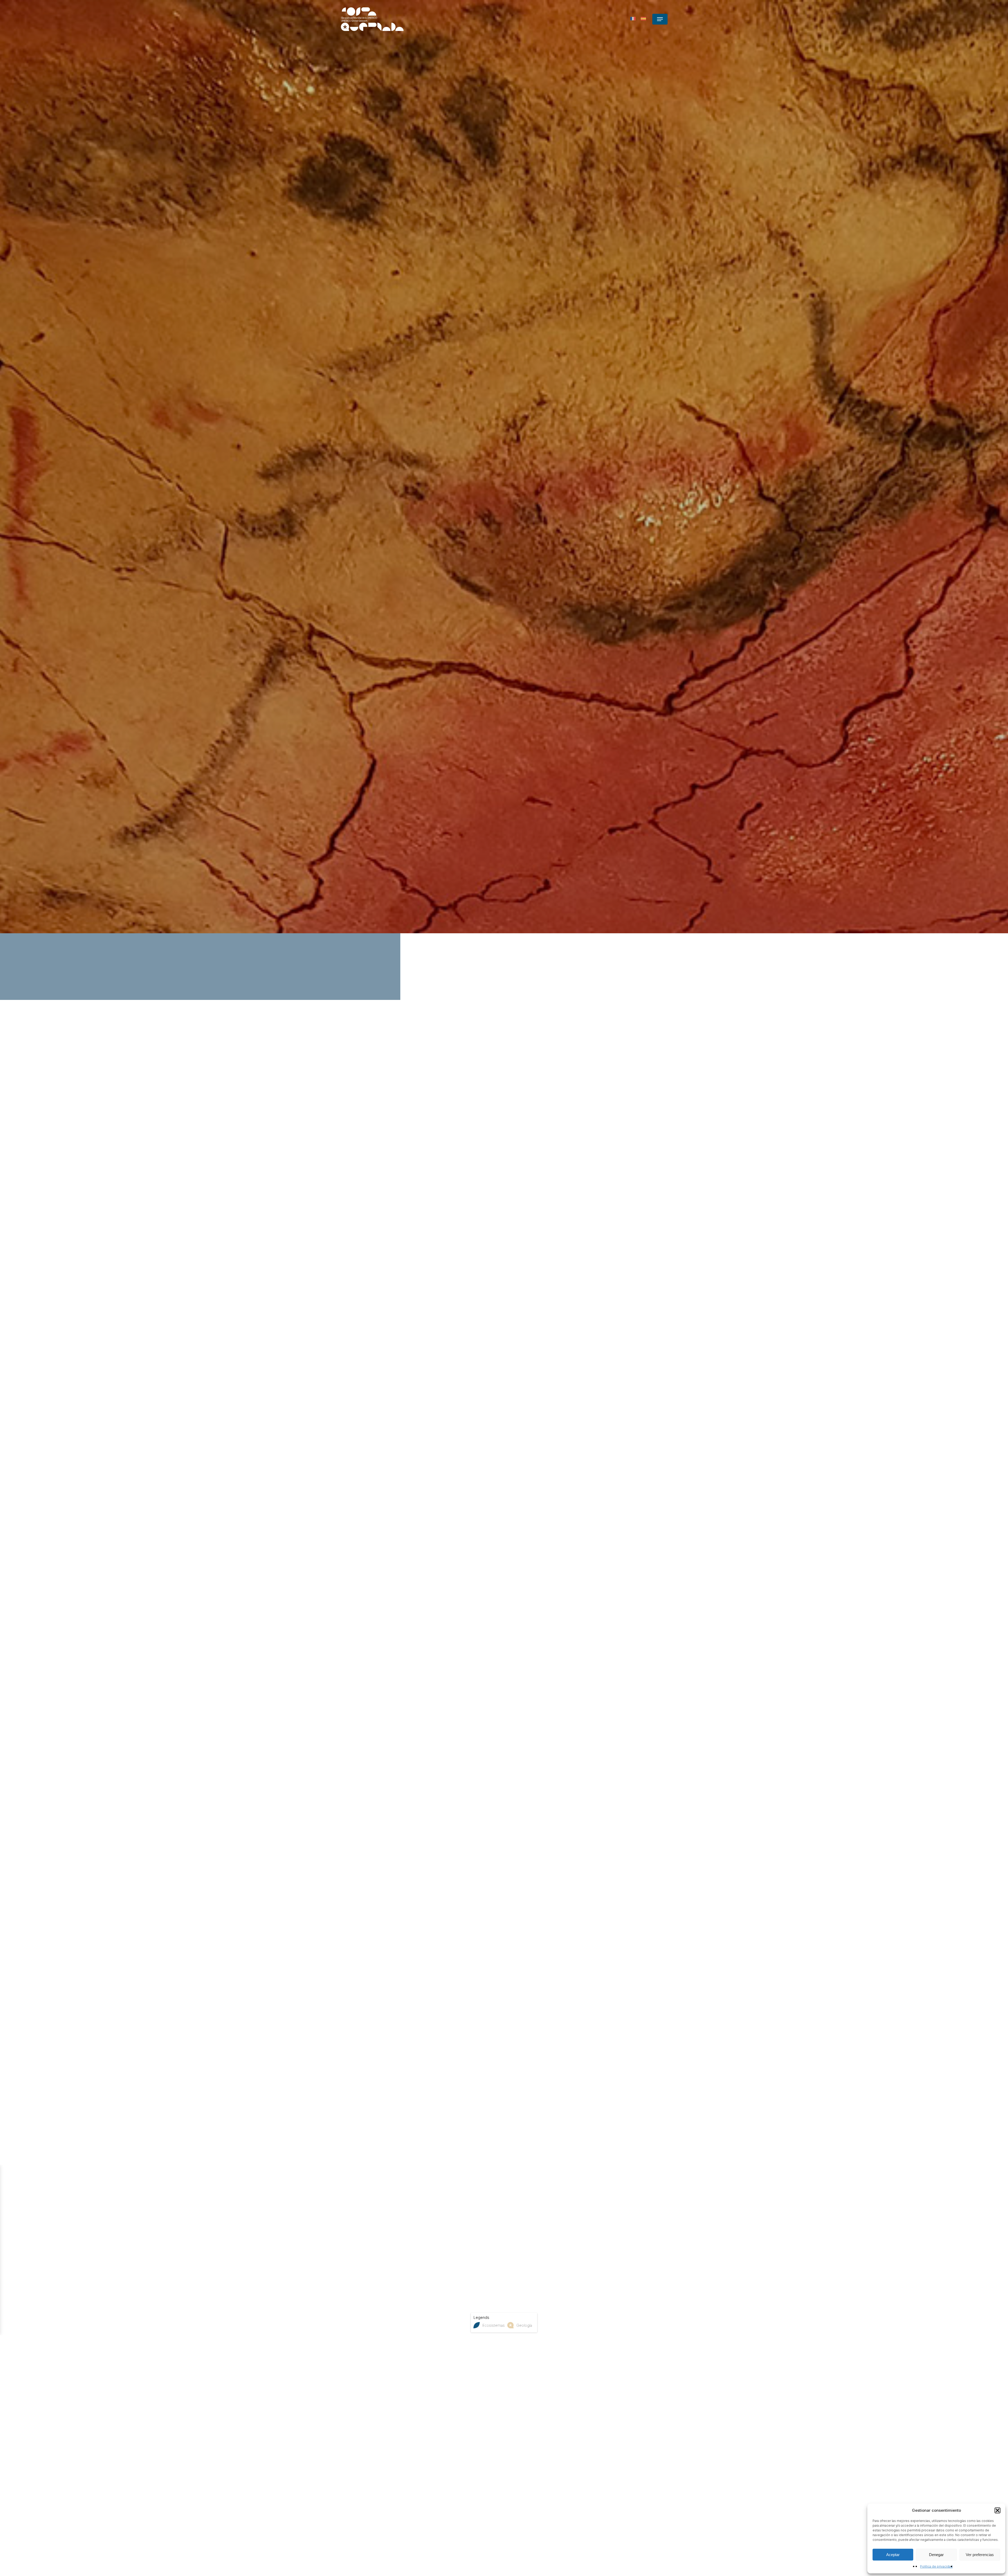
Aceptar (893, 2555)
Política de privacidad (936, 2566)
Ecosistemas (494, 2325)
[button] (997, 2510)
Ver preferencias (980, 2555)
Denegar (936, 2555)
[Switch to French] (633, 19)
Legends (481, 2317)
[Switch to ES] (643, 19)
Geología (524, 2325)
